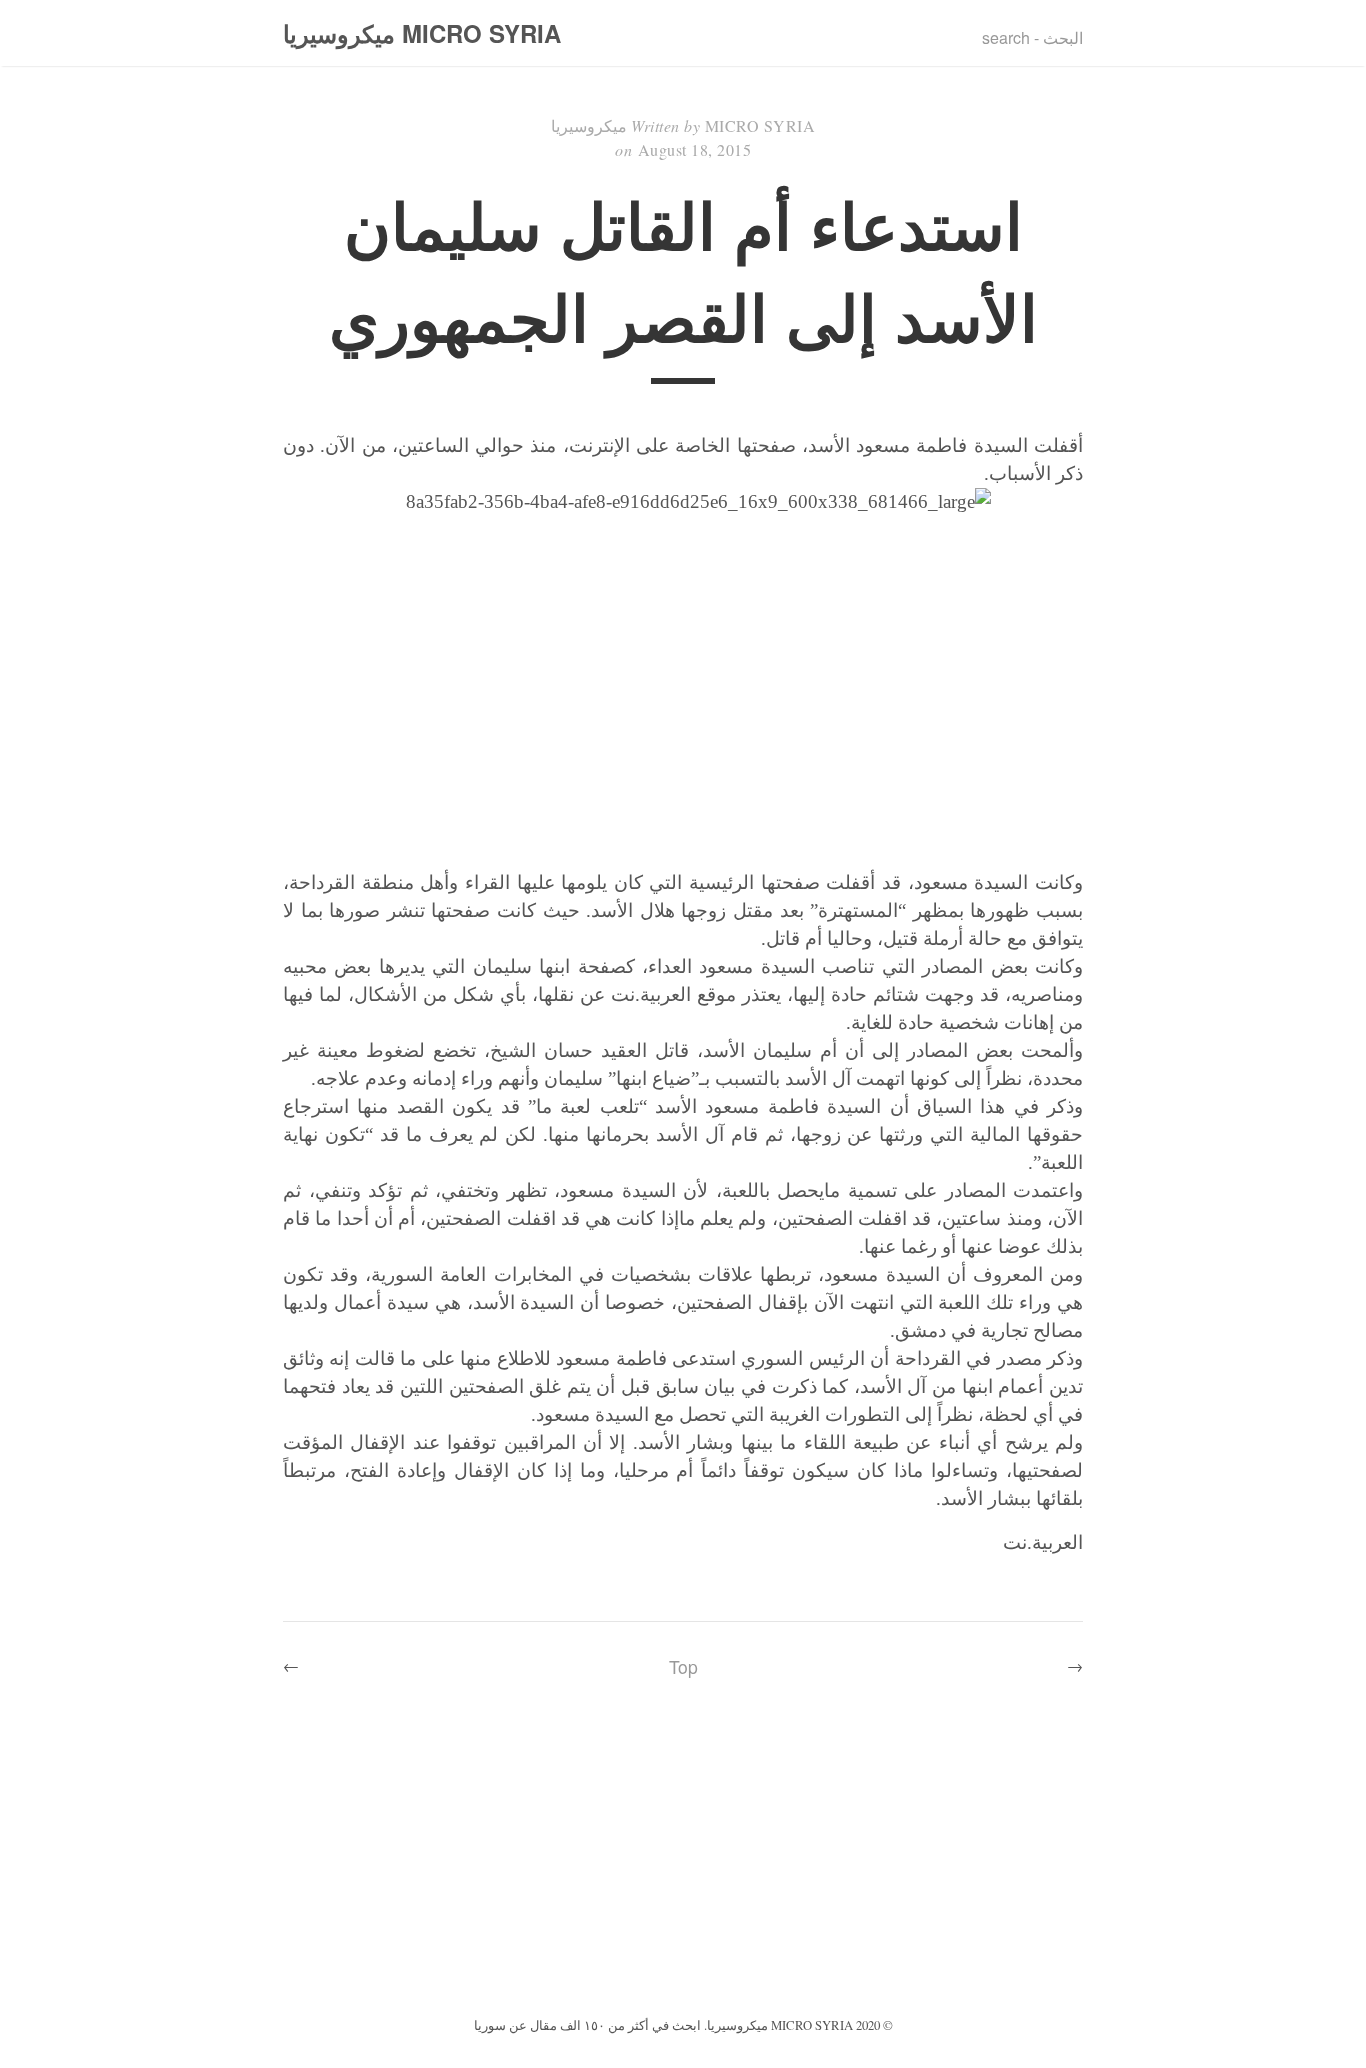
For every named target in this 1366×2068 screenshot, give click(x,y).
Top (683, 1666)
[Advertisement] (683, 1862)
